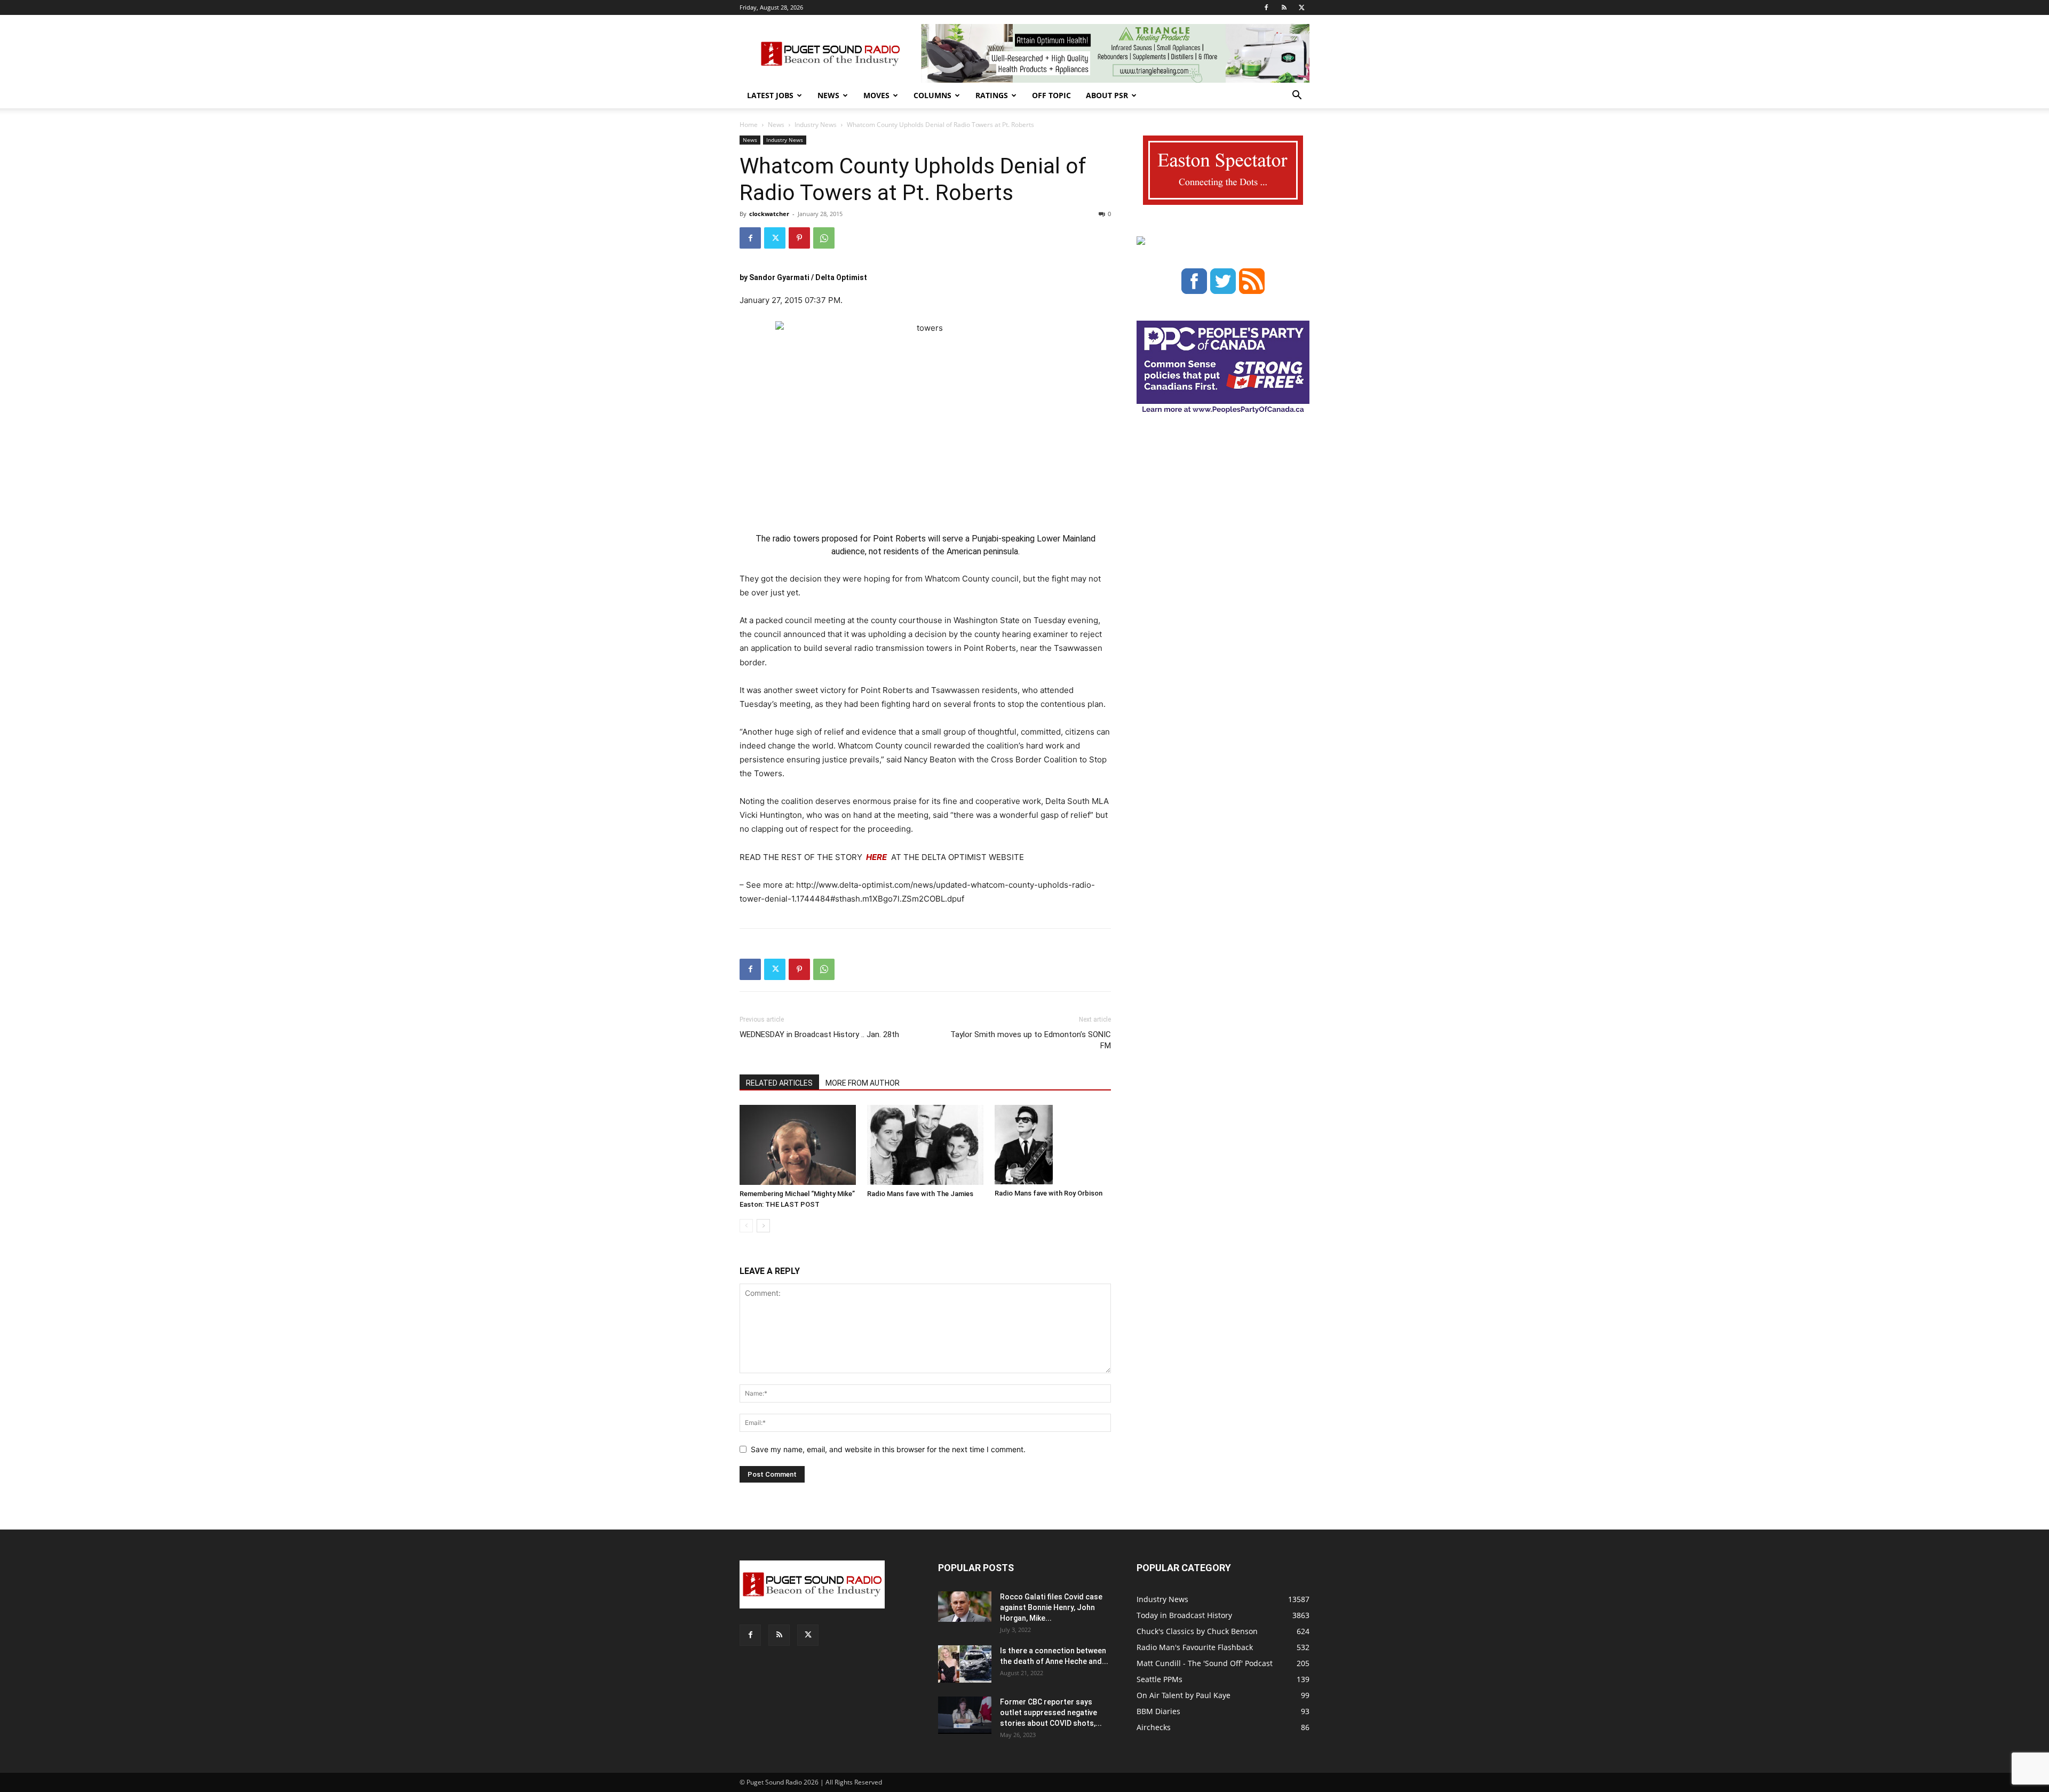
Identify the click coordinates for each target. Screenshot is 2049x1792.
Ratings (992, 95)
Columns (932, 95)
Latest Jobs (770, 95)
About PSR (1107, 95)
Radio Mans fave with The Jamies (920, 1194)
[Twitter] (1301, 7)
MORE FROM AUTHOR (863, 1083)
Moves (876, 95)
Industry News (816, 125)
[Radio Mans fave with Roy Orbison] (1053, 1145)
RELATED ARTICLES (779, 1083)
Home (749, 125)
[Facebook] (1266, 7)
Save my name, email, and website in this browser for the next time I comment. (888, 1449)
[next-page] (763, 1226)
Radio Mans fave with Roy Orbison (1049, 1193)
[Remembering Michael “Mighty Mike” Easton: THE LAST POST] (798, 1145)
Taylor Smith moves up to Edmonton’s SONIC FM (1031, 1040)
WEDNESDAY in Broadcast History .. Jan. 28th (819, 1034)
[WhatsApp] (824, 238)
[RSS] (1284, 7)
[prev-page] (746, 1226)
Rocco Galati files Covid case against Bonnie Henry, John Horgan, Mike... (1051, 1607)
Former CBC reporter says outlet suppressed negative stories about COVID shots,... (1051, 1713)
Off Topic (1051, 95)
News (828, 95)
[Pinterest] (799, 238)
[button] (1297, 96)
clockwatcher (769, 214)
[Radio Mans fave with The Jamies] (925, 1145)
